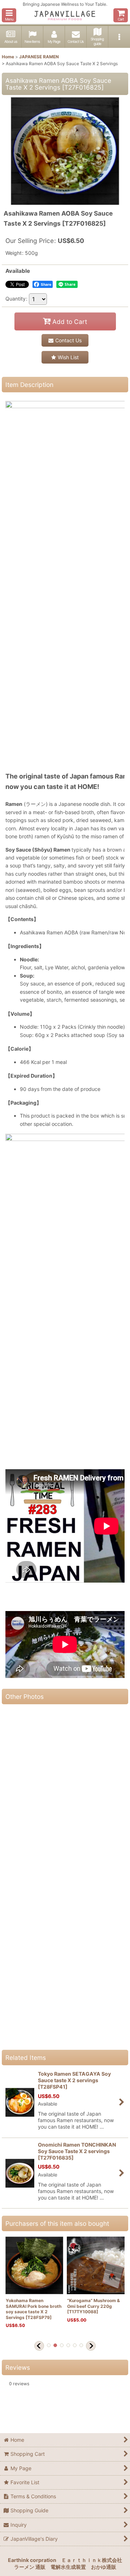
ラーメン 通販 (30, 2567)
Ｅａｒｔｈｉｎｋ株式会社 (92, 2560)
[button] (9, 15)
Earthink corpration (32, 2560)
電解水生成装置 (68, 2567)
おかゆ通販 (104, 2567)
